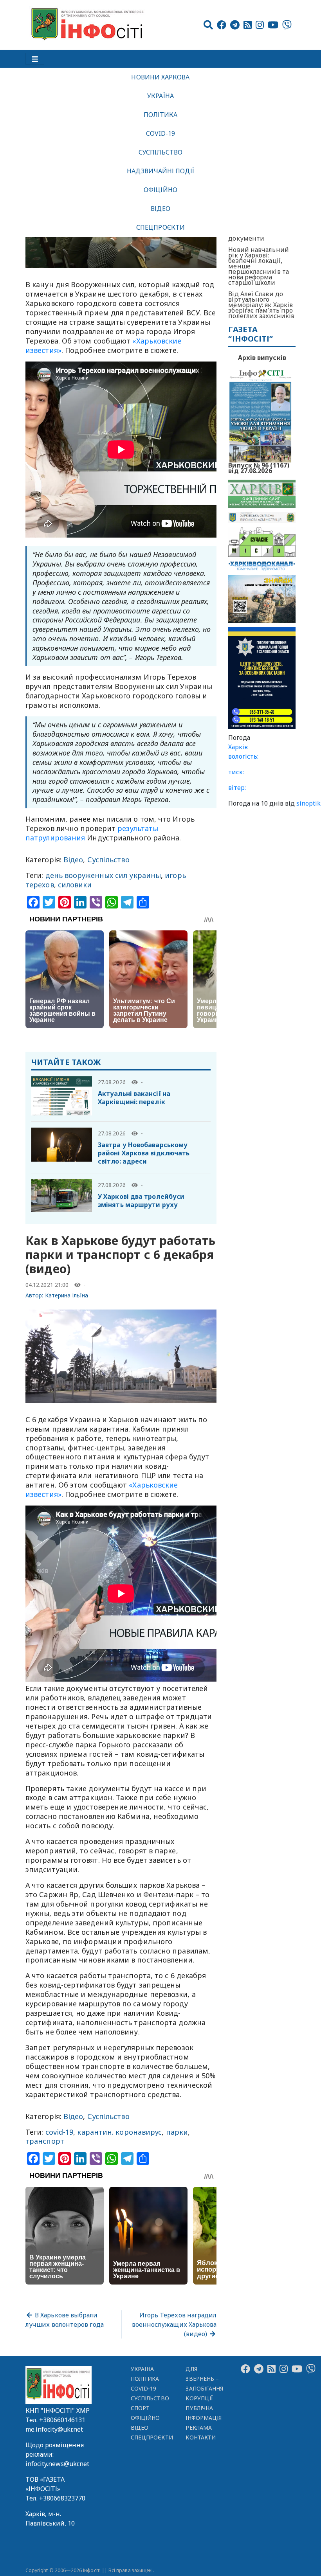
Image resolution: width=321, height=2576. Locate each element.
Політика (161, 115)
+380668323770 (62, 2498)
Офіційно (160, 190)
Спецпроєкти (160, 227)
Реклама (199, 2428)
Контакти (201, 2437)
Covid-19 (161, 133)
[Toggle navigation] (35, 59)
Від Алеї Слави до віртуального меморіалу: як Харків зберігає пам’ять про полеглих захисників (261, 305)
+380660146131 (62, 2420)
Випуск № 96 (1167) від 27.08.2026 (259, 467)
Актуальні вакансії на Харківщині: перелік (134, 1098)
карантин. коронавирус (119, 2132)
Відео (160, 209)
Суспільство (160, 152)
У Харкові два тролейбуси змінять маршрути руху (141, 1201)
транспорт (45, 2141)
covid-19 (60, 2132)
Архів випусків (262, 358)
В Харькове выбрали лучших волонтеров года (65, 2320)
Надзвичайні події (160, 171)
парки (177, 2132)
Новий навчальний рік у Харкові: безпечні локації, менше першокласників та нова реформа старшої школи (259, 266)
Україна (160, 96)
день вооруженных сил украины (103, 875)
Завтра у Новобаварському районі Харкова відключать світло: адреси (144, 1153)
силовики (75, 885)
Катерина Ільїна (67, 1295)
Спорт (140, 2408)
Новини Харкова (160, 77)
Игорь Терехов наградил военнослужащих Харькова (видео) (174, 2324)
